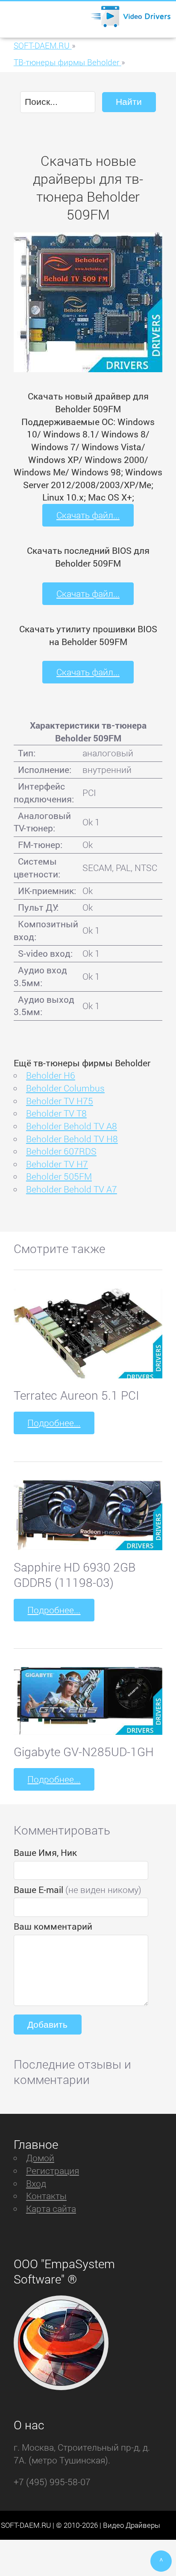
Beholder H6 (51, 1075)
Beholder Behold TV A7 (72, 1189)
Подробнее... (54, 1423)
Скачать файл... (88, 515)
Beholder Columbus (65, 1088)
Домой (40, 2158)
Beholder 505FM (59, 1176)
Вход (36, 2183)
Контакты (46, 2196)
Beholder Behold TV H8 (72, 1139)
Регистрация (53, 2171)
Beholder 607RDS (61, 1151)
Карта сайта (51, 2208)
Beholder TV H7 (57, 1164)
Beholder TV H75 (60, 1101)
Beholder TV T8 (56, 1113)
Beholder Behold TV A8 (72, 1126)
